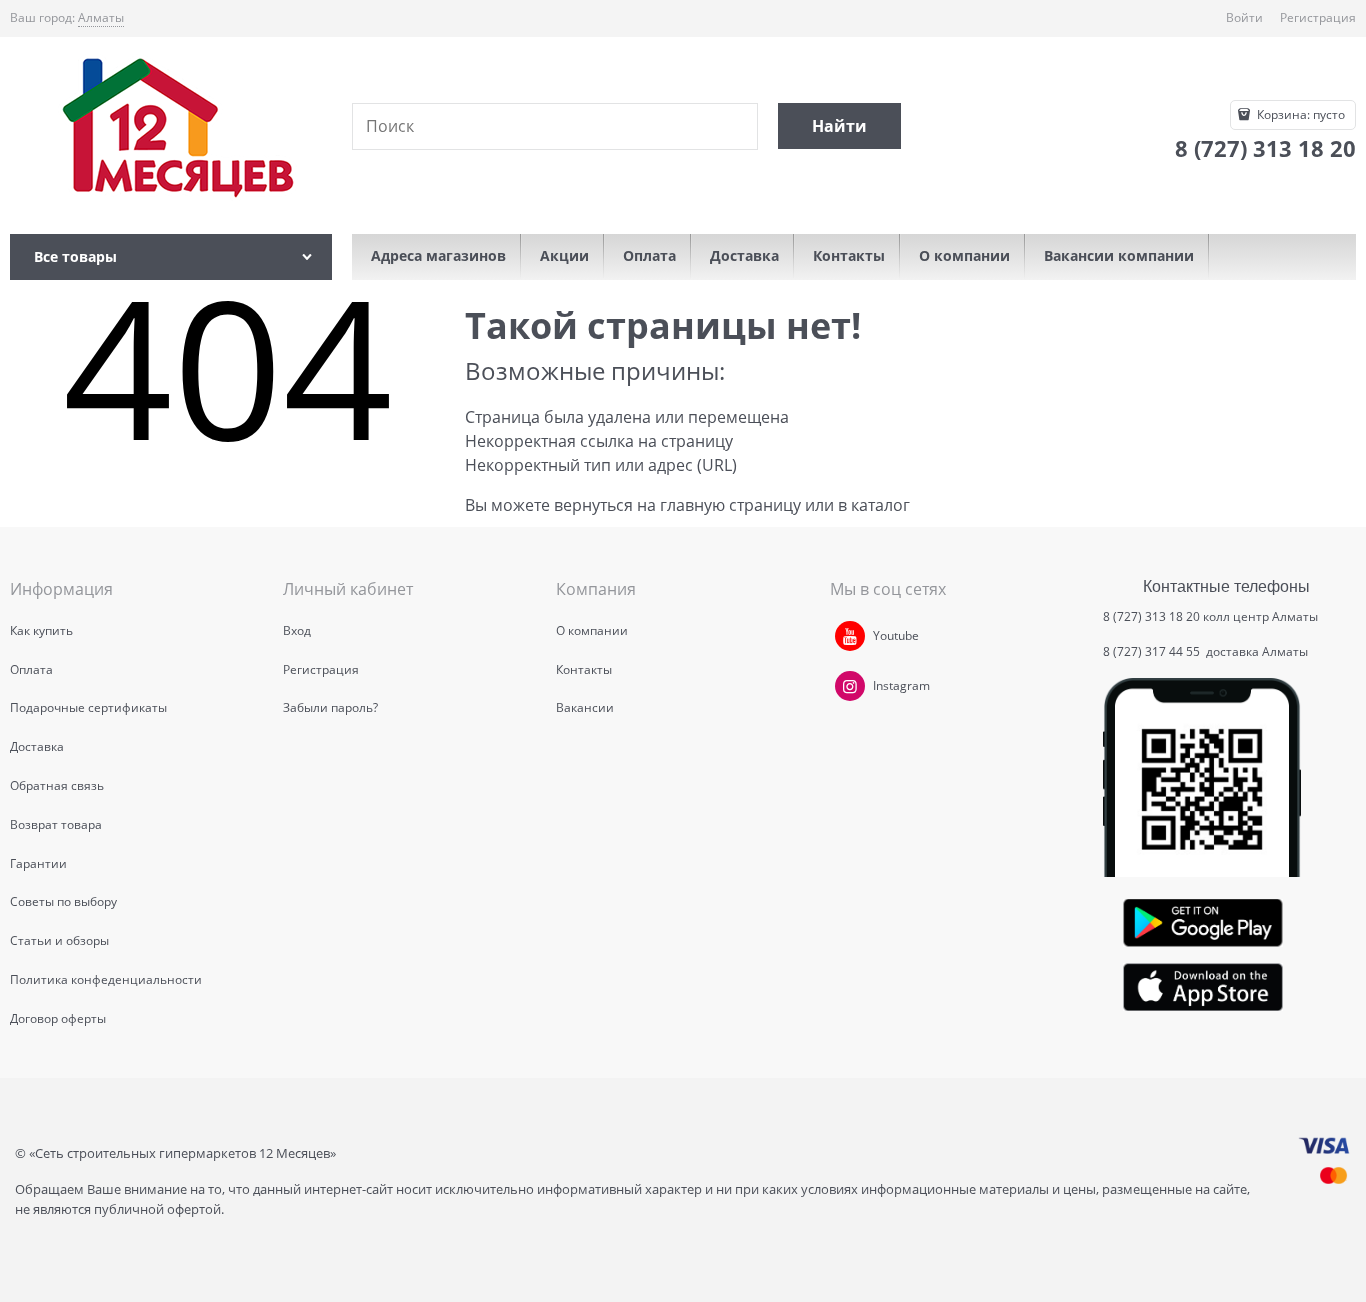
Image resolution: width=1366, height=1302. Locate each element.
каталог (880, 505)
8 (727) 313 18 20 (1151, 616)
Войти (1244, 17)
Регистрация (1318, 17)
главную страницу (730, 505)
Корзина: (1299, 114)
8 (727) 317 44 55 (1153, 651)
